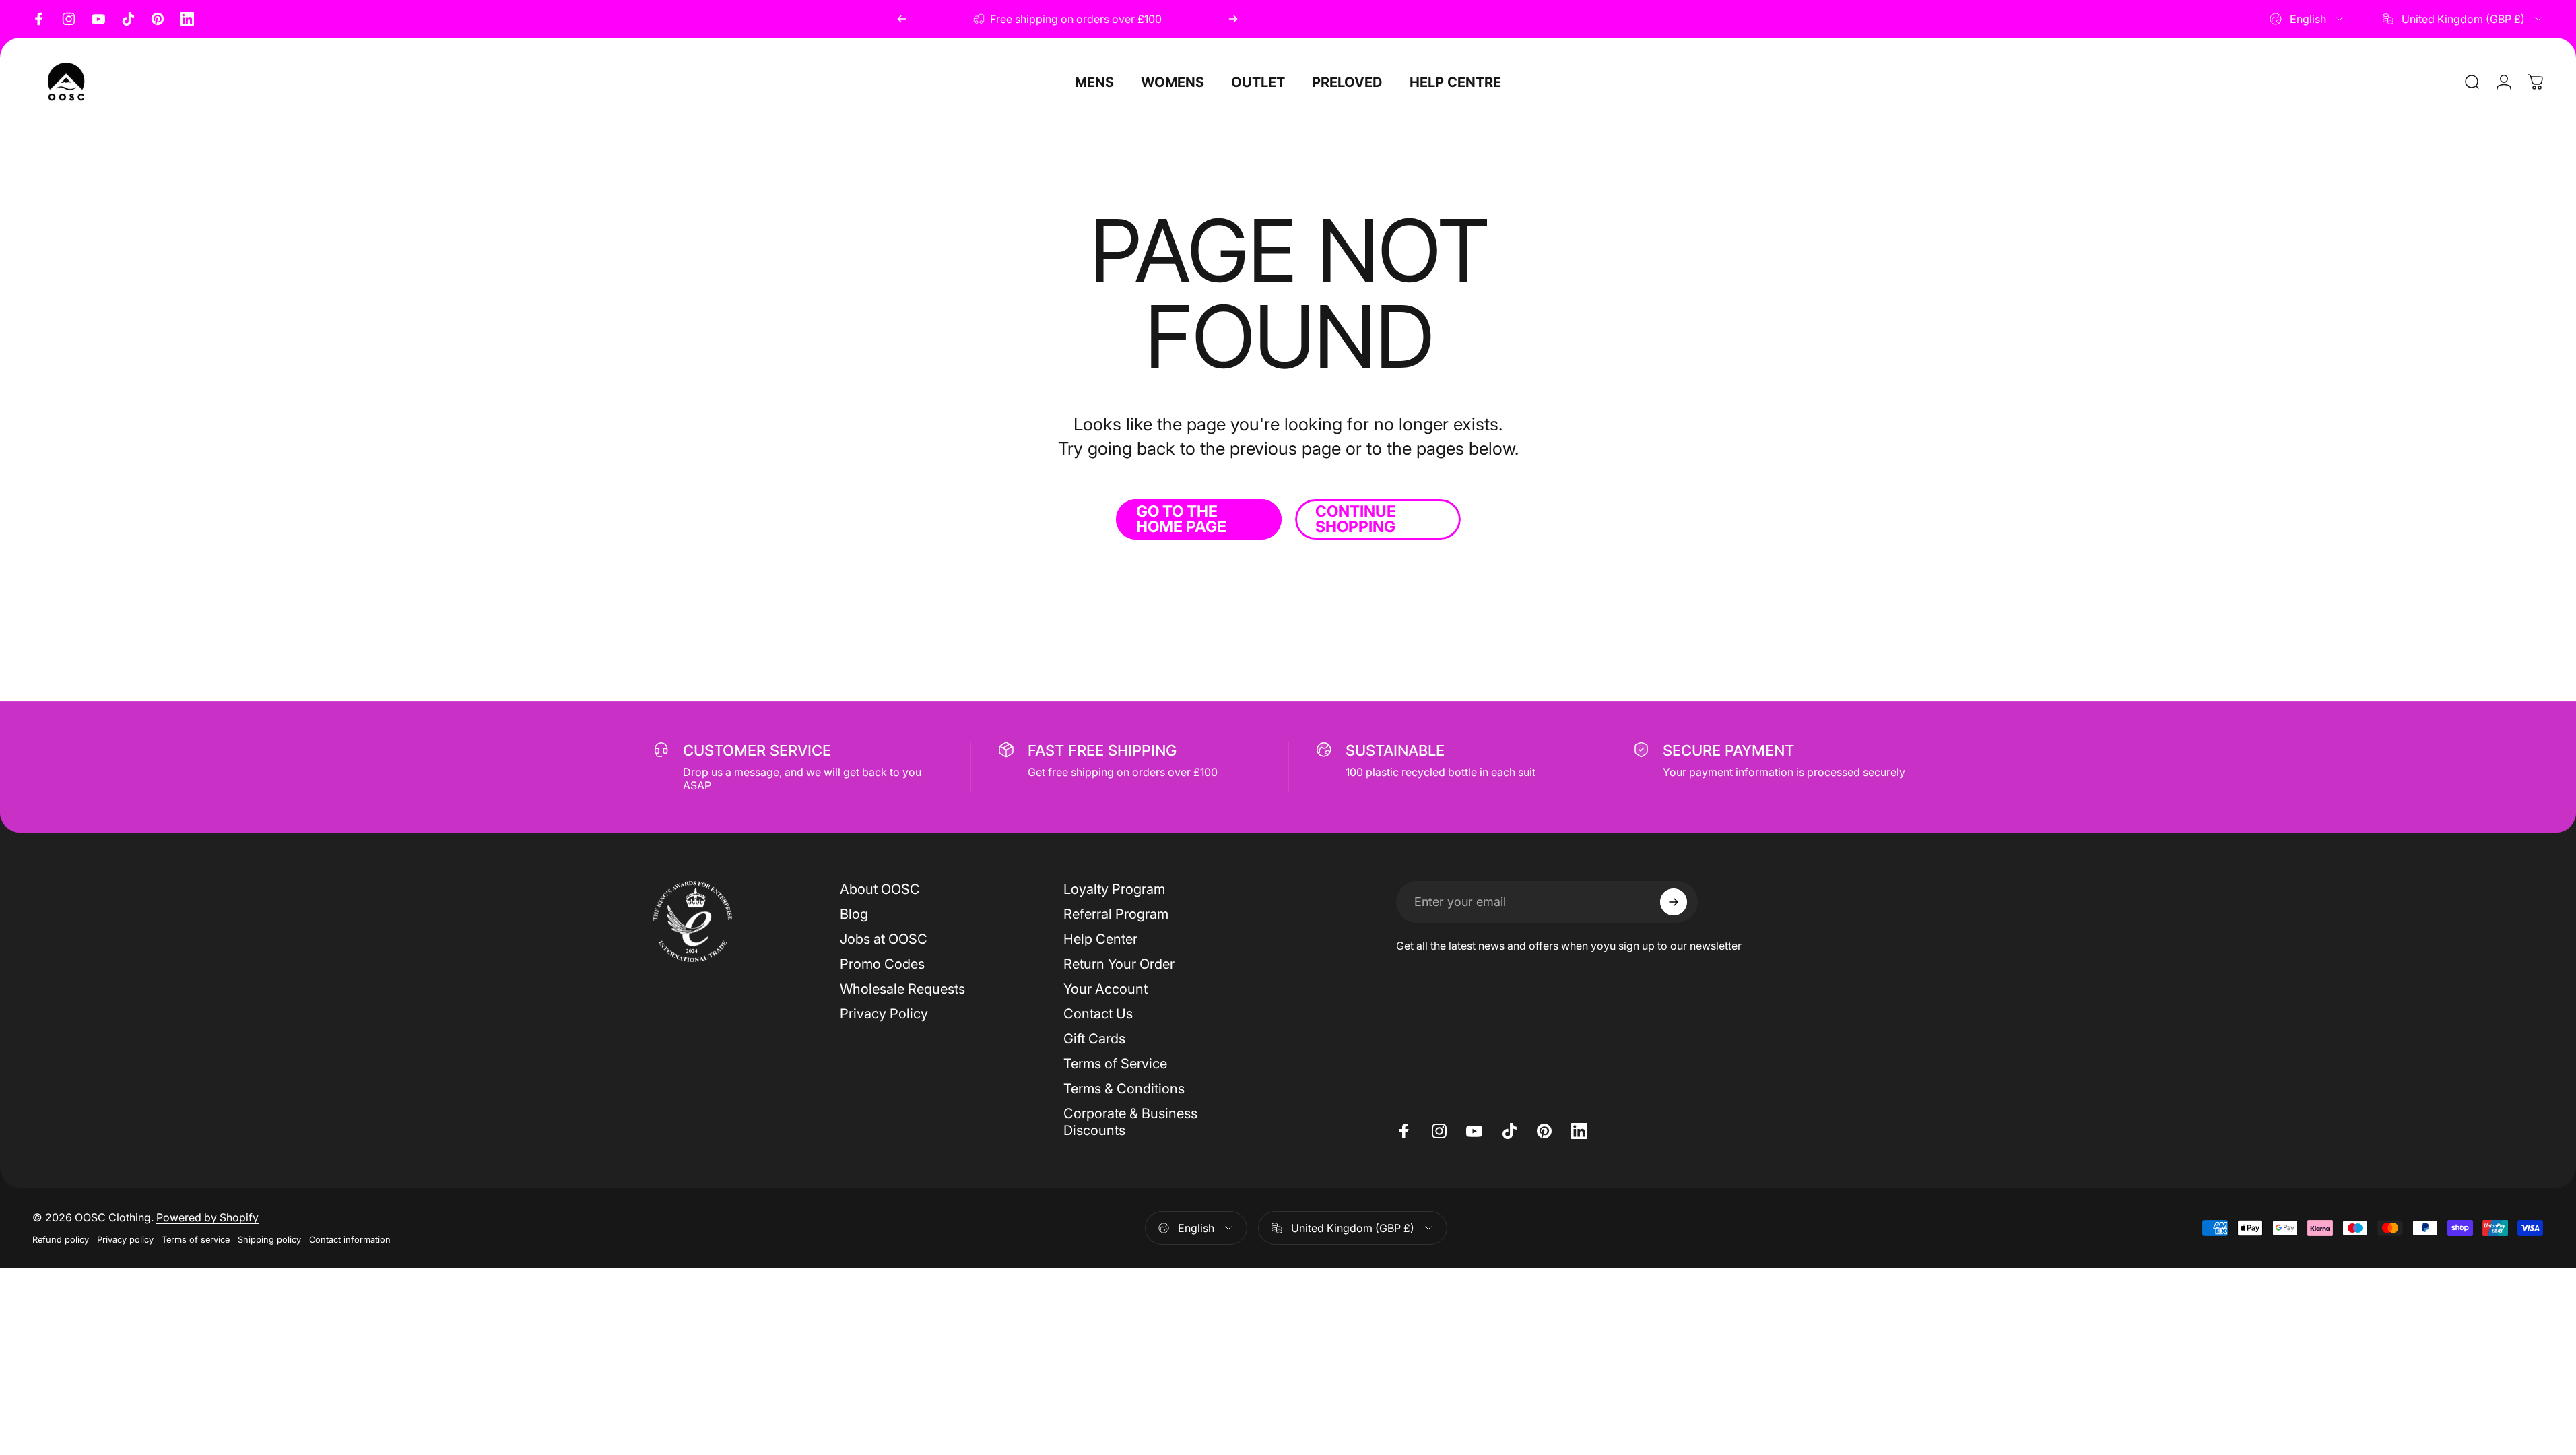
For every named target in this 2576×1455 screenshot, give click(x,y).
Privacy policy (125, 1240)
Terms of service (196, 1240)
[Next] (1233, 19)
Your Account (1105, 989)
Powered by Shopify (207, 1217)
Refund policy (61, 1240)
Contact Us (1098, 1014)
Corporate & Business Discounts (1130, 1122)
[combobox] (2307, 19)
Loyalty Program (1114, 889)
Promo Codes (882, 964)
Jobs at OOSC (884, 939)
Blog (854, 914)
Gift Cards (1094, 1039)
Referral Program (1116, 914)
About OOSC (880, 889)
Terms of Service (1115, 1064)
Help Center (1100, 939)
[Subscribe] (1674, 902)
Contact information (350, 1240)
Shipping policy (269, 1240)
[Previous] (902, 19)
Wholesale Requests (902, 989)
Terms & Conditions (1124, 1089)
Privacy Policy (884, 1014)
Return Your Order (1119, 964)
